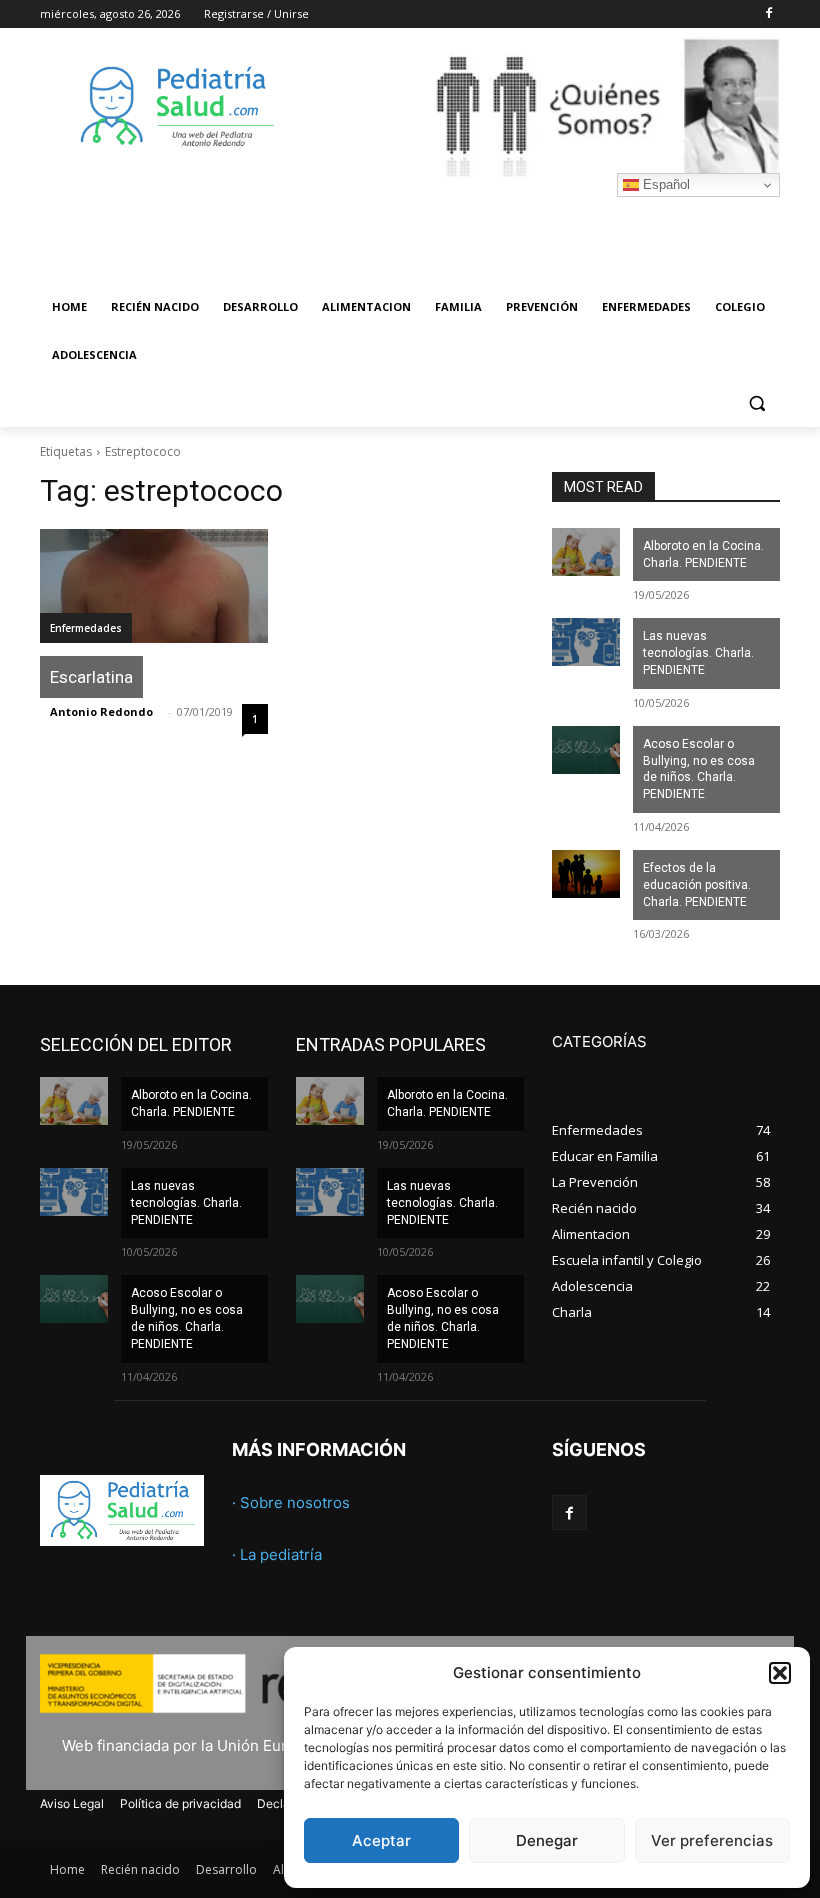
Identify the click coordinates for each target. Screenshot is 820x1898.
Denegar (547, 1840)
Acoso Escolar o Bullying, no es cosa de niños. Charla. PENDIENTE (699, 769)
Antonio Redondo (101, 711)
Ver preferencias (712, 1840)
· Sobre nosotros (291, 1502)
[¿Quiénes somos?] (546, 107)
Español (664, 184)
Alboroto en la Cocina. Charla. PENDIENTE (703, 554)
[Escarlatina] (154, 586)
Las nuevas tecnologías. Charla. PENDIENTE (698, 653)
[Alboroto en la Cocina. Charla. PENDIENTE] (586, 552)
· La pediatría (277, 1554)
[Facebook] (768, 14)
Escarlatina (91, 677)
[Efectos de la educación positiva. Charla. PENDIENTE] (586, 874)
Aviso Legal (72, 1803)
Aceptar (381, 1840)
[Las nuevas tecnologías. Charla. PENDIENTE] (586, 642)
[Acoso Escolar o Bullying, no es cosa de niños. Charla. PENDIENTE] (586, 750)
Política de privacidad (180, 1803)
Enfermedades (86, 628)
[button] (780, 1673)
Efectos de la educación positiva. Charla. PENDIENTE (697, 885)
